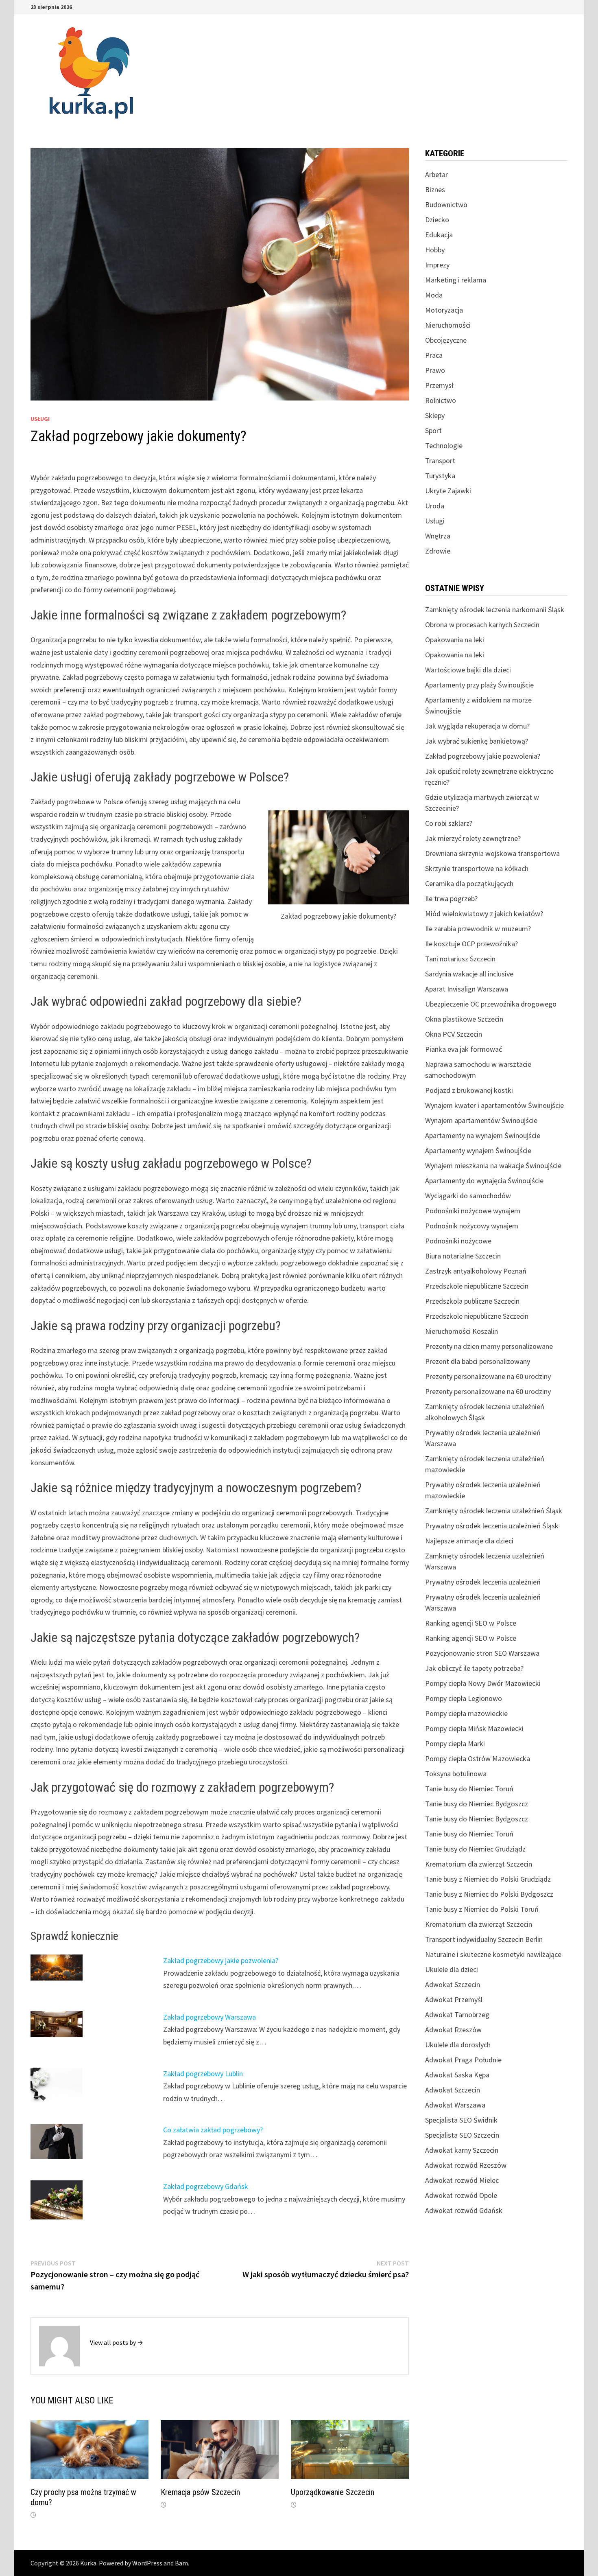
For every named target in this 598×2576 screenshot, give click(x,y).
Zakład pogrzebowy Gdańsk (206, 2186)
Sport (433, 430)
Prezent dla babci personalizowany (478, 1361)
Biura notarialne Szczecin (463, 1256)
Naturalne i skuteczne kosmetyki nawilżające (493, 1954)
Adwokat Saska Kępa (457, 2075)
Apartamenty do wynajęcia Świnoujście (484, 1181)
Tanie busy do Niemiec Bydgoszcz (477, 1804)
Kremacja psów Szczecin (200, 2492)
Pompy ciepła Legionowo (464, 1698)
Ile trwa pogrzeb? (451, 898)
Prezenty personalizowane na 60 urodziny (488, 1376)
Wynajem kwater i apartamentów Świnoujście (494, 1105)
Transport (440, 461)
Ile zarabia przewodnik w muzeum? (478, 929)
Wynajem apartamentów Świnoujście (481, 1120)
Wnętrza (438, 536)
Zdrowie (438, 551)
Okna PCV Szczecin (454, 1034)
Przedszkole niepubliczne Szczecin (477, 1286)
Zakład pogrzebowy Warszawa (210, 2017)
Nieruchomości (448, 325)
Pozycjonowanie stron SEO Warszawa (482, 1653)
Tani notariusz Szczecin (460, 959)
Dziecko (437, 220)
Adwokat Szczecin (453, 1984)
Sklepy (435, 415)
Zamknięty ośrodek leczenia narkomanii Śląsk (495, 610)
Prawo (435, 370)
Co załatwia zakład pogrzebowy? (213, 2130)
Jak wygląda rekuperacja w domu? (477, 726)
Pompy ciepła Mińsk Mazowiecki (474, 1728)
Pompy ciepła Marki (455, 1743)
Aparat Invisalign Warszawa (467, 989)
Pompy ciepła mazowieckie (466, 1713)
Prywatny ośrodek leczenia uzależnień (483, 1582)
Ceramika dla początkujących (469, 883)
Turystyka (440, 476)
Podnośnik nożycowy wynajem (472, 1226)
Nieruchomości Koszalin (462, 1331)
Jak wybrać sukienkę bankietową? (477, 741)
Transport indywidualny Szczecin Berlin (484, 1939)
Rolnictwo (441, 400)
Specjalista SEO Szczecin (462, 2135)
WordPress (147, 2563)
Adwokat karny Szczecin (462, 2150)
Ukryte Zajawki (448, 491)
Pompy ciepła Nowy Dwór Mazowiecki (483, 1683)
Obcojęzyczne (446, 340)
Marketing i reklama (456, 280)
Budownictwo (446, 205)
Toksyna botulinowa (456, 1774)
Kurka (88, 2563)
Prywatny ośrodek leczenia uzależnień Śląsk (492, 1526)
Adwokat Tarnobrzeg (457, 2015)
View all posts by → (117, 2342)
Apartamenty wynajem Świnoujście (478, 1150)
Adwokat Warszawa (455, 2105)
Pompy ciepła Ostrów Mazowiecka (478, 1759)
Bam (181, 2563)
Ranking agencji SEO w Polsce (471, 1623)
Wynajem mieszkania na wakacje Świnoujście (493, 1165)
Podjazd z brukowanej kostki (469, 1090)
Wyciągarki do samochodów (468, 1196)
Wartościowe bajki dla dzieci (468, 670)
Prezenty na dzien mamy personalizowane (489, 1346)
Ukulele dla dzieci (452, 1969)
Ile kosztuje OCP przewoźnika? (471, 944)
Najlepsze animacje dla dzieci (469, 1541)
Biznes (435, 189)
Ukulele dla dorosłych (458, 2045)
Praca (434, 355)
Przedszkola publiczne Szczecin (472, 1301)
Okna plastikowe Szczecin (464, 1019)
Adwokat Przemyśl (454, 1999)
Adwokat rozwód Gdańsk (464, 2210)
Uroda (435, 506)
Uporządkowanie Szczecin (333, 2492)
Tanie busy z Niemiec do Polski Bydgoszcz (489, 1894)
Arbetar (436, 174)
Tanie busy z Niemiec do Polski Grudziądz (488, 1879)
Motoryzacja (444, 310)
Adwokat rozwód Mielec (462, 2180)
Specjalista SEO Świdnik (461, 2120)
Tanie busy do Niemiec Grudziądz (475, 1849)
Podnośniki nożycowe (458, 1241)
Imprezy (437, 265)
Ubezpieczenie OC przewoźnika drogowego (491, 1004)
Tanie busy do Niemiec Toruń (469, 1789)
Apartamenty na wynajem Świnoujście (483, 1135)
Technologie (444, 445)
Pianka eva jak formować (464, 1049)
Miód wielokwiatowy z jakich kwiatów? (484, 914)
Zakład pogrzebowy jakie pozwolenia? (221, 1960)
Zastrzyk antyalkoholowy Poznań (476, 1271)
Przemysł (439, 385)
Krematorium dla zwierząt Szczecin (479, 1864)
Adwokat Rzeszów (453, 2030)
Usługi (40, 419)
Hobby (435, 250)
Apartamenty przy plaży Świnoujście (479, 685)
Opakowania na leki (455, 640)
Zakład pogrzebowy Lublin (203, 2074)
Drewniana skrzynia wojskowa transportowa (492, 853)
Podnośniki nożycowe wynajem (473, 1211)
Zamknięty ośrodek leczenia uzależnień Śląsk (494, 1511)
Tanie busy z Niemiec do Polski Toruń (482, 1909)
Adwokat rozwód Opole (461, 2195)
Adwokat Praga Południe (463, 2060)
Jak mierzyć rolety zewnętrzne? (473, 838)
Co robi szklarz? (449, 823)
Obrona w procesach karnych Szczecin (482, 625)
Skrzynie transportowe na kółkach (477, 868)
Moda (434, 295)
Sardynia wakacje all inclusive (469, 974)
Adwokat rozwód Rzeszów (466, 2165)
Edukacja (439, 235)
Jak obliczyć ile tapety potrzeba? (474, 1668)
